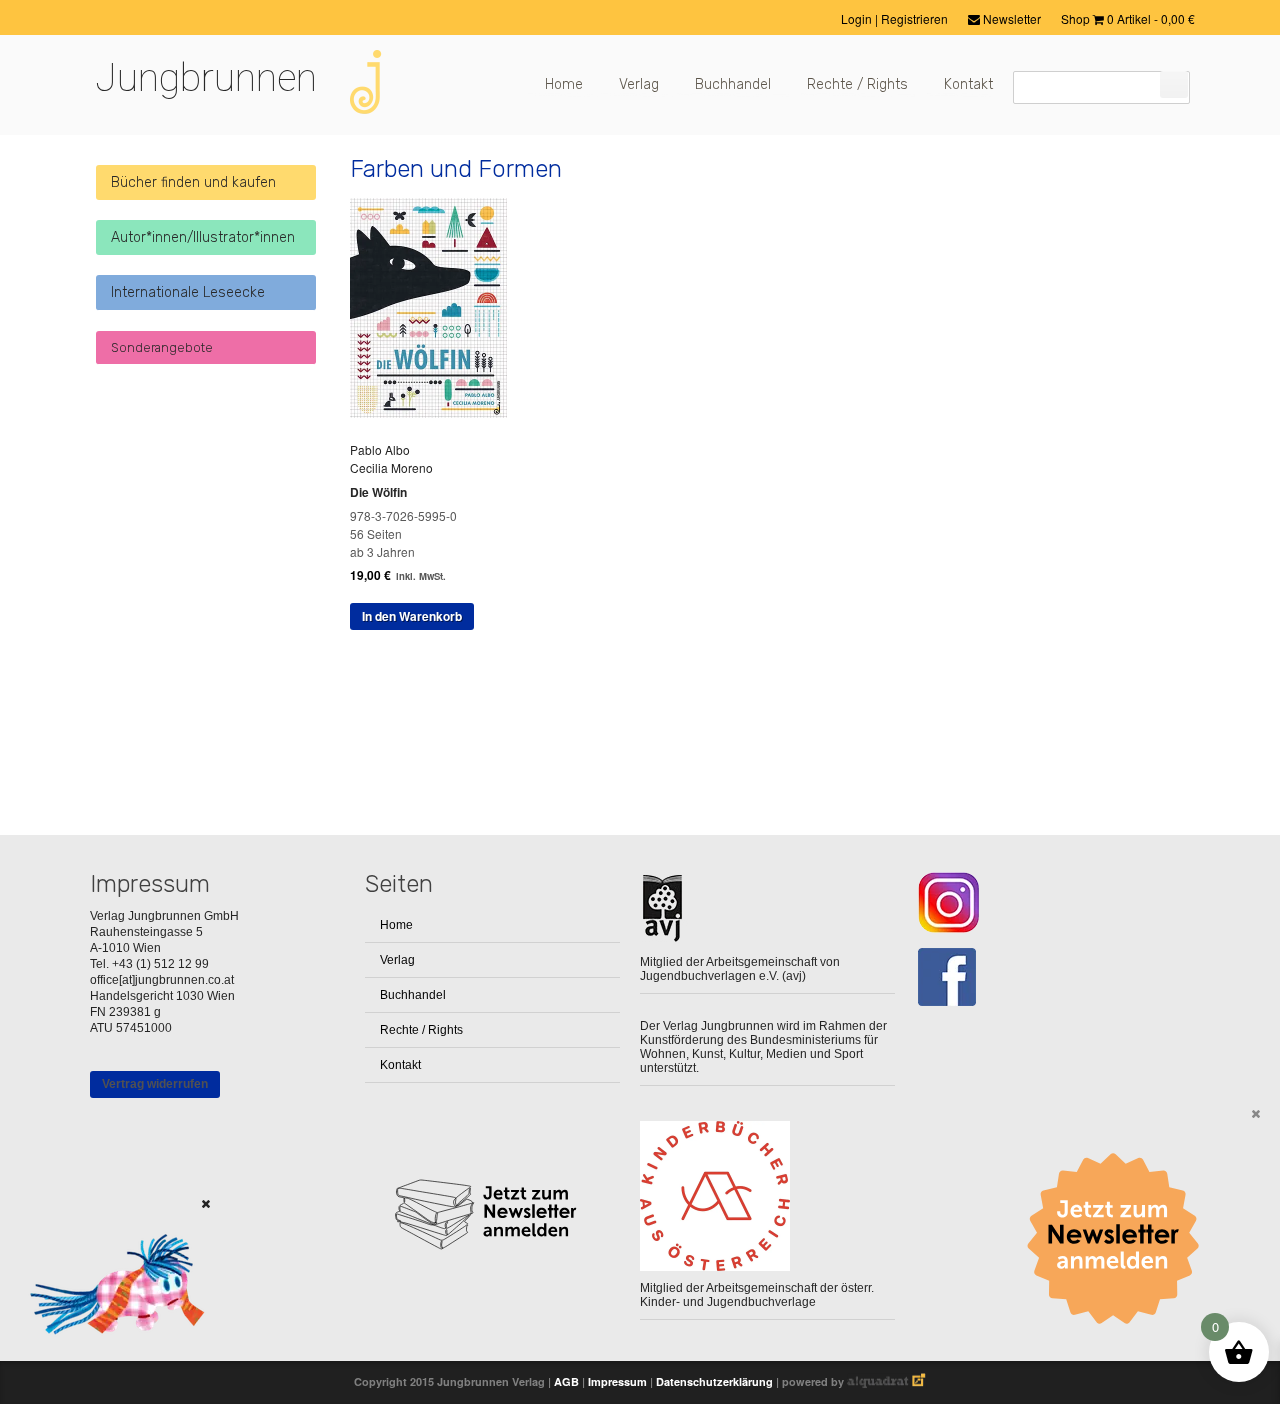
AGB (566, 1381)
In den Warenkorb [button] (412, 616)
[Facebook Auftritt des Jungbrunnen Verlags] (1042, 977)
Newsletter (1010, 18)
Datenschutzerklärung (714, 1381)
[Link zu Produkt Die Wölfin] (436, 412)
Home (564, 84)
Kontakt (968, 84)
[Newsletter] (1120, 1239)
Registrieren (914, 18)
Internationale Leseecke (188, 292)
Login (858, 18)
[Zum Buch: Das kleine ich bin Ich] (110, 1359)
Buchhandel (733, 84)
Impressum (617, 1381)
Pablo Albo (380, 449)
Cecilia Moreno (391, 467)
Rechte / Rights (857, 84)
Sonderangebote (162, 347)
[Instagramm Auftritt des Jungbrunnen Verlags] (1042, 902)
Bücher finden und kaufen (193, 182)
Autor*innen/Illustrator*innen (203, 237)
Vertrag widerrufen (155, 1084)
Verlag (639, 84)
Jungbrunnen (206, 78)
